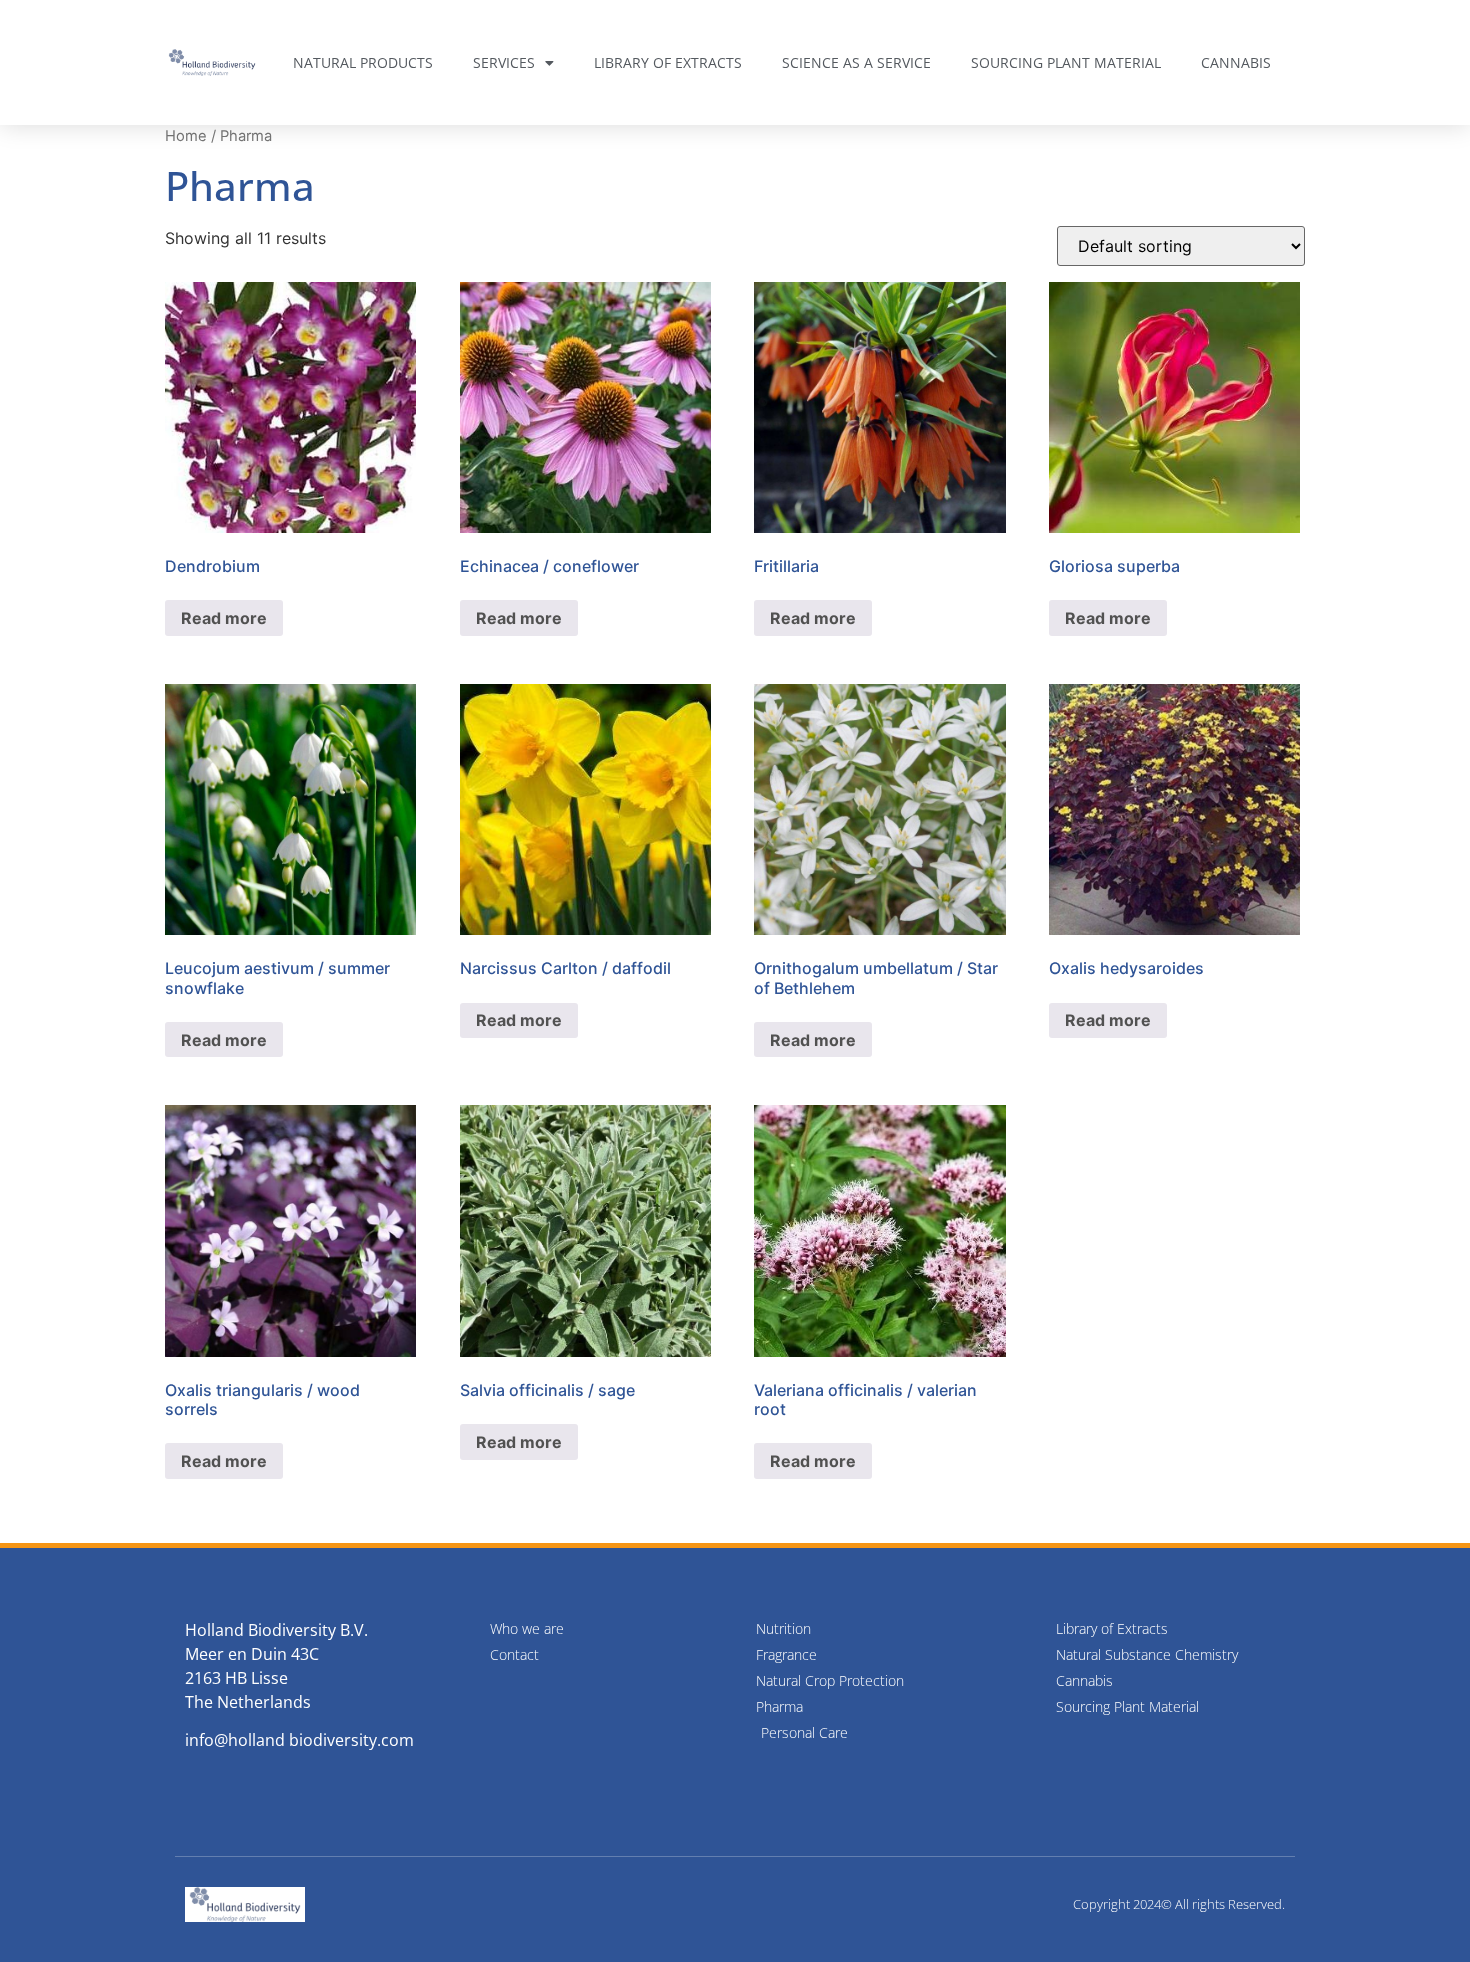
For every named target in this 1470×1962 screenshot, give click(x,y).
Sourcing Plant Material (1066, 62)
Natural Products (363, 62)
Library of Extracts (668, 62)
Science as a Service (856, 62)
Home (186, 136)
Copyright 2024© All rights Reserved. (1179, 1904)
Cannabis (1236, 62)
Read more (224, 618)
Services (504, 62)
